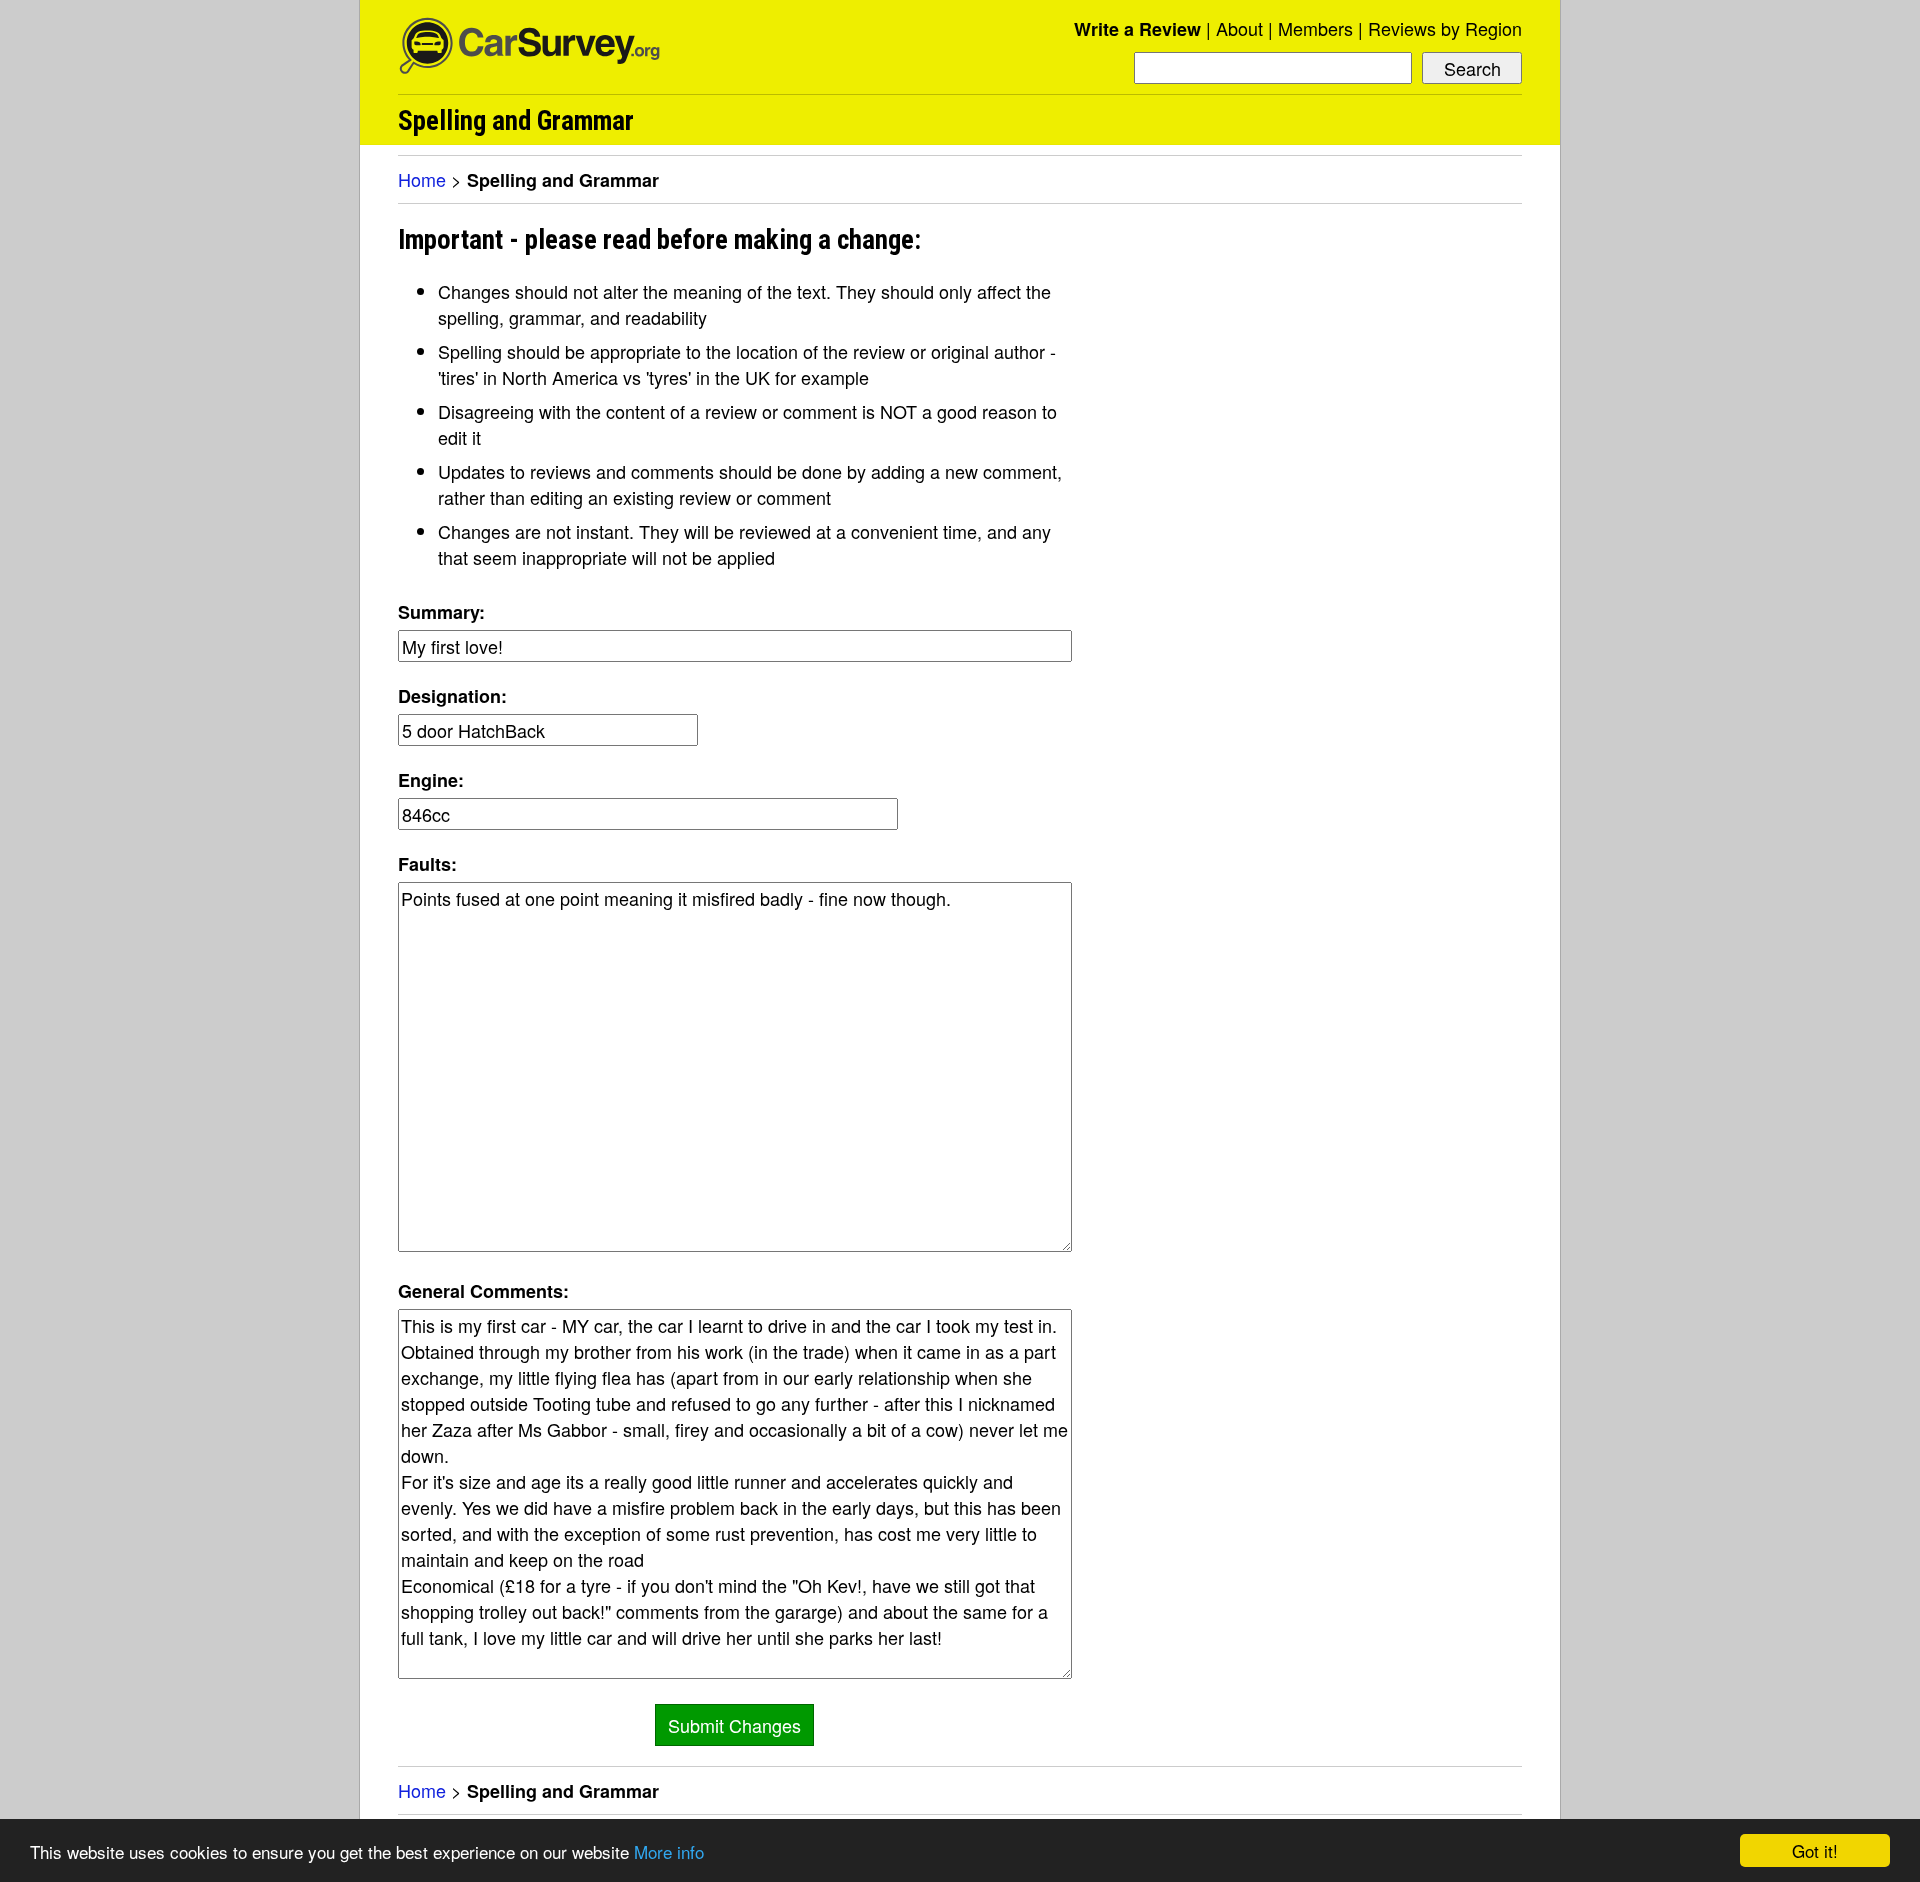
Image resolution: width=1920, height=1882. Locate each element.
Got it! (1815, 1850)
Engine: (431, 780)
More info (669, 1851)
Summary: (441, 612)
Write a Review (1137, 29)
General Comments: (483, 1291)
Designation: (452, 696)
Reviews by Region (1445, 28)
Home (422, 179)
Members (1315, 28)
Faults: (427, 864)
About (1239, 28)
